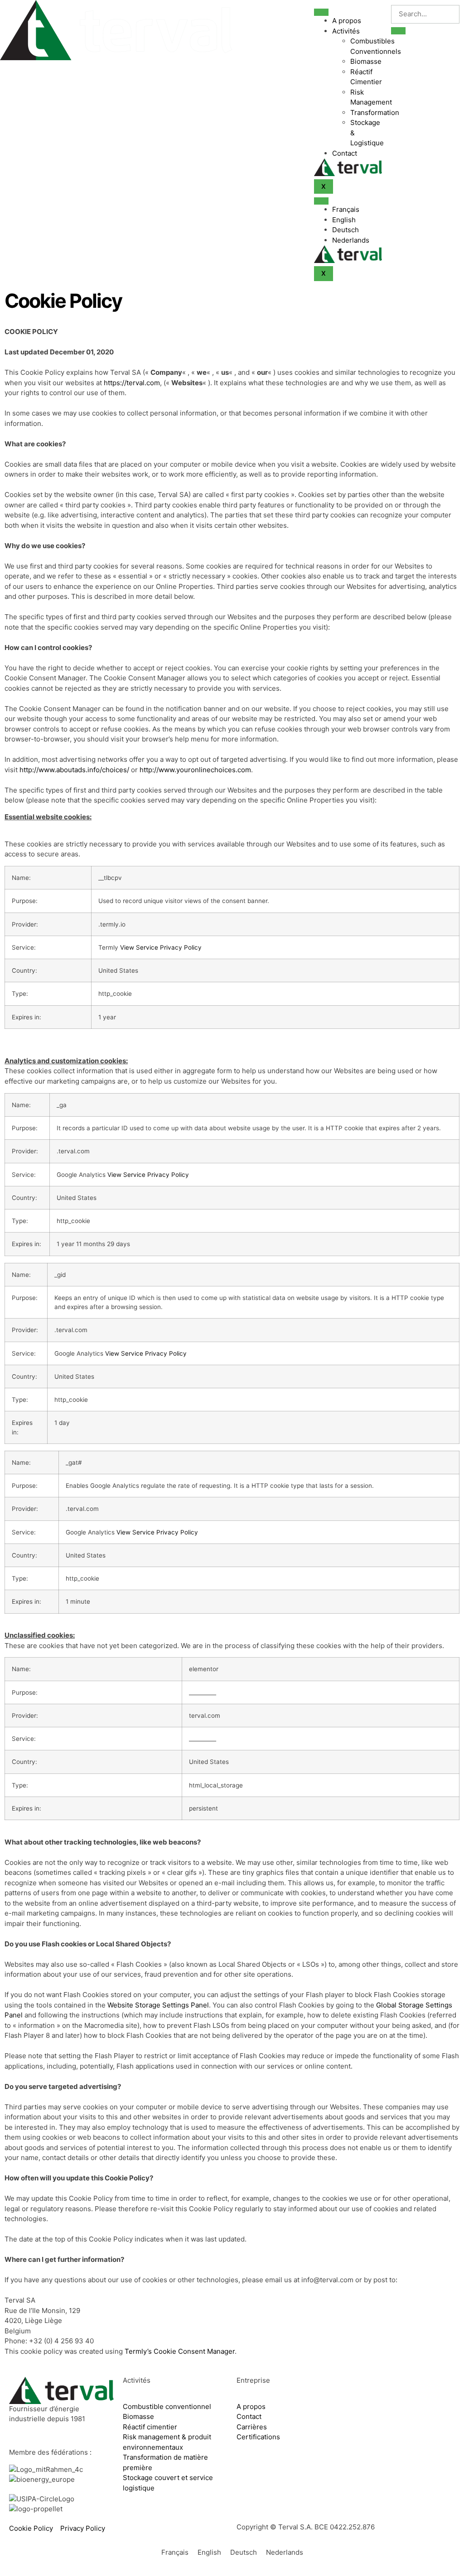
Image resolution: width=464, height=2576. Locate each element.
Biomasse (366, 61)
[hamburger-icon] (321, 12)
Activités (346, 31)
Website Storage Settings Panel (158, 2005)
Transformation (375, 112)
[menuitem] (357, 210)
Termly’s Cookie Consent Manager (180, 2351)
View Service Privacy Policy (161, 947)
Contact (345, 153)
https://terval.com (132, 383)
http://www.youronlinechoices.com (195, 770)
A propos (347, 21)
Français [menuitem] (175, 2553)
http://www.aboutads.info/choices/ (74, 770)
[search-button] (398, 31)
